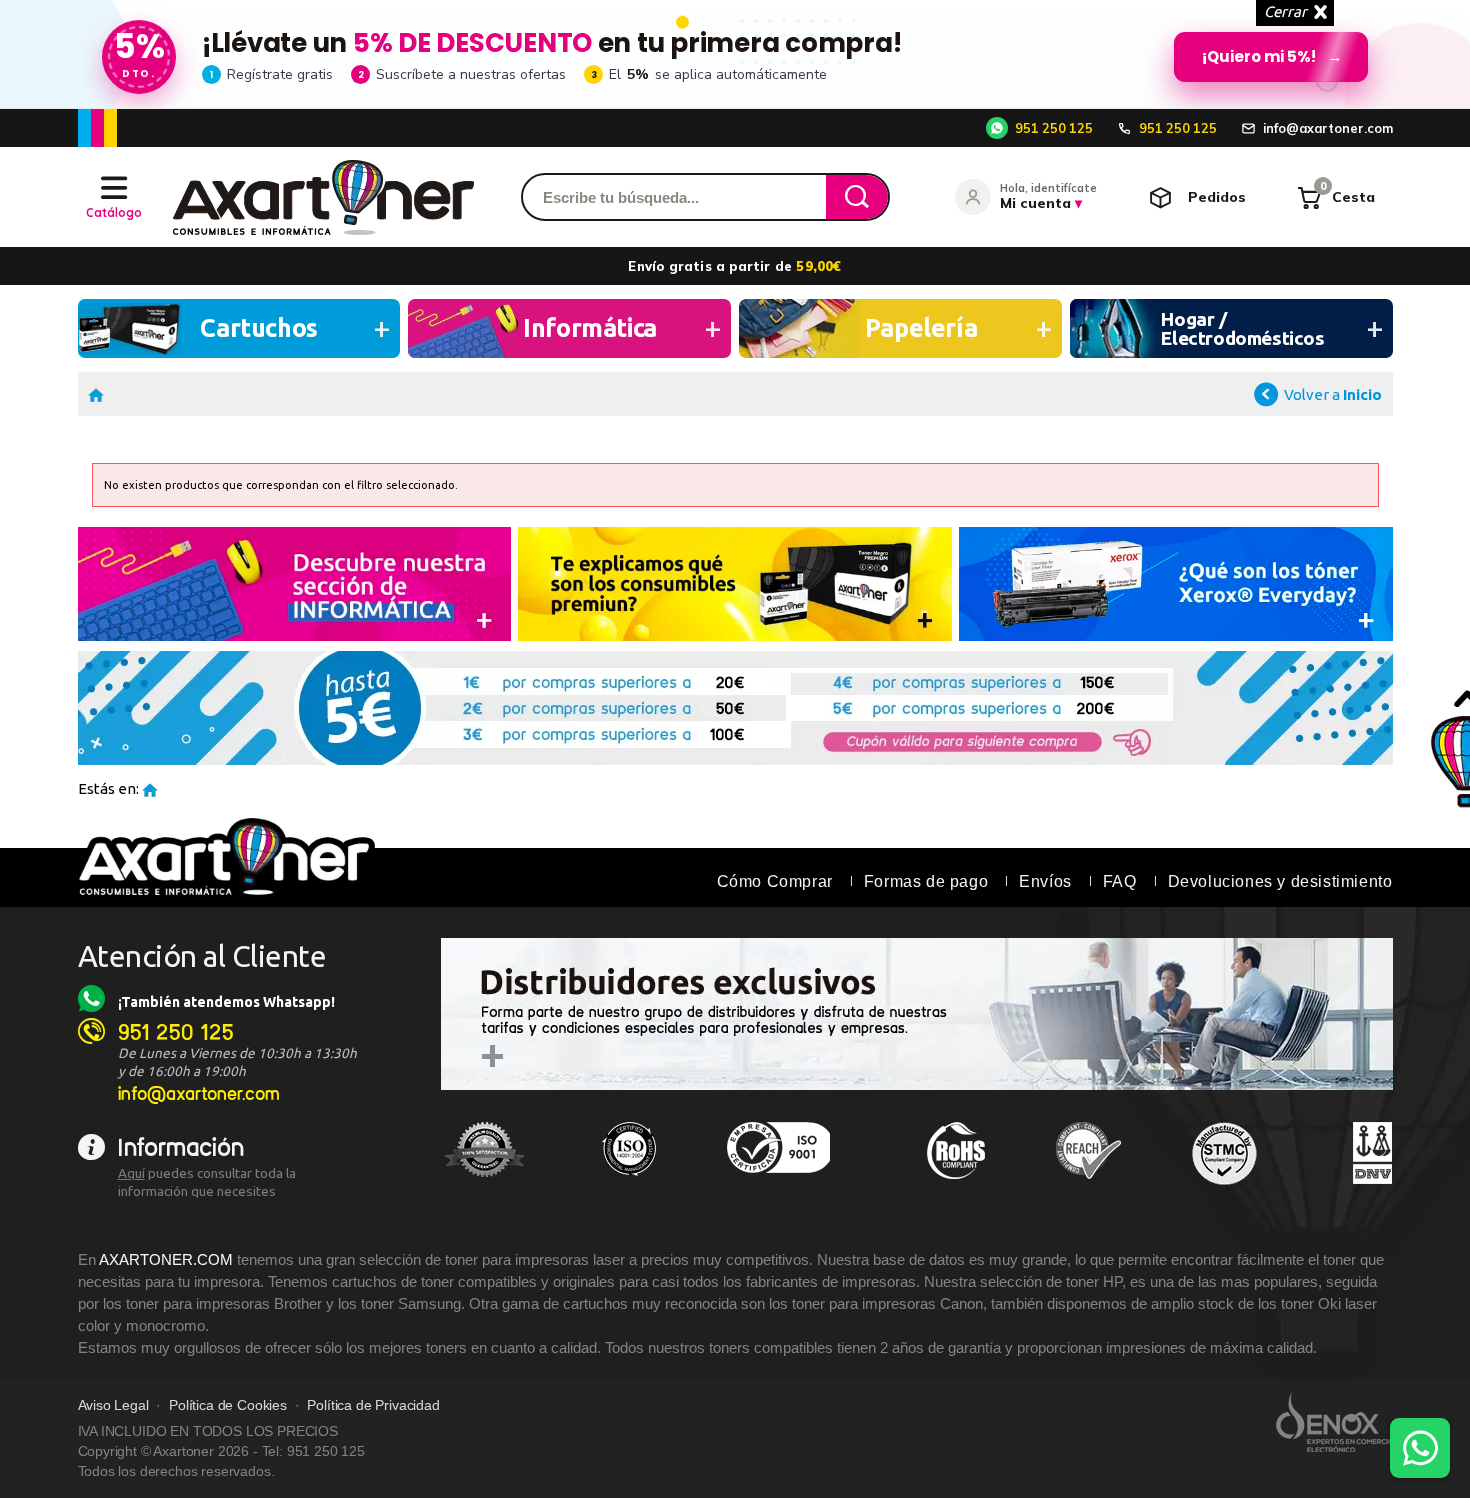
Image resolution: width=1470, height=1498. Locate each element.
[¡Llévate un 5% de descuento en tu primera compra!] (735, 54)
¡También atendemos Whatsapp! (226, 1002)
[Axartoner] (323, 197)
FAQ (1120, 881)
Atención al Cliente (202, 956)
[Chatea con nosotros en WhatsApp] (1420, 1448)
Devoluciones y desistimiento (1280, 881)
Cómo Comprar (775, 881)
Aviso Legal (113, 1405)
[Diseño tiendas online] (1334, 1422)
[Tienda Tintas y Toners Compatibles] (96, 393)
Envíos (1045, 881)
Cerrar (1285, 11)
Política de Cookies (228, 1405)
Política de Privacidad (373, 1405)
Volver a (1333, 394)
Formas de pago (926, 881)
